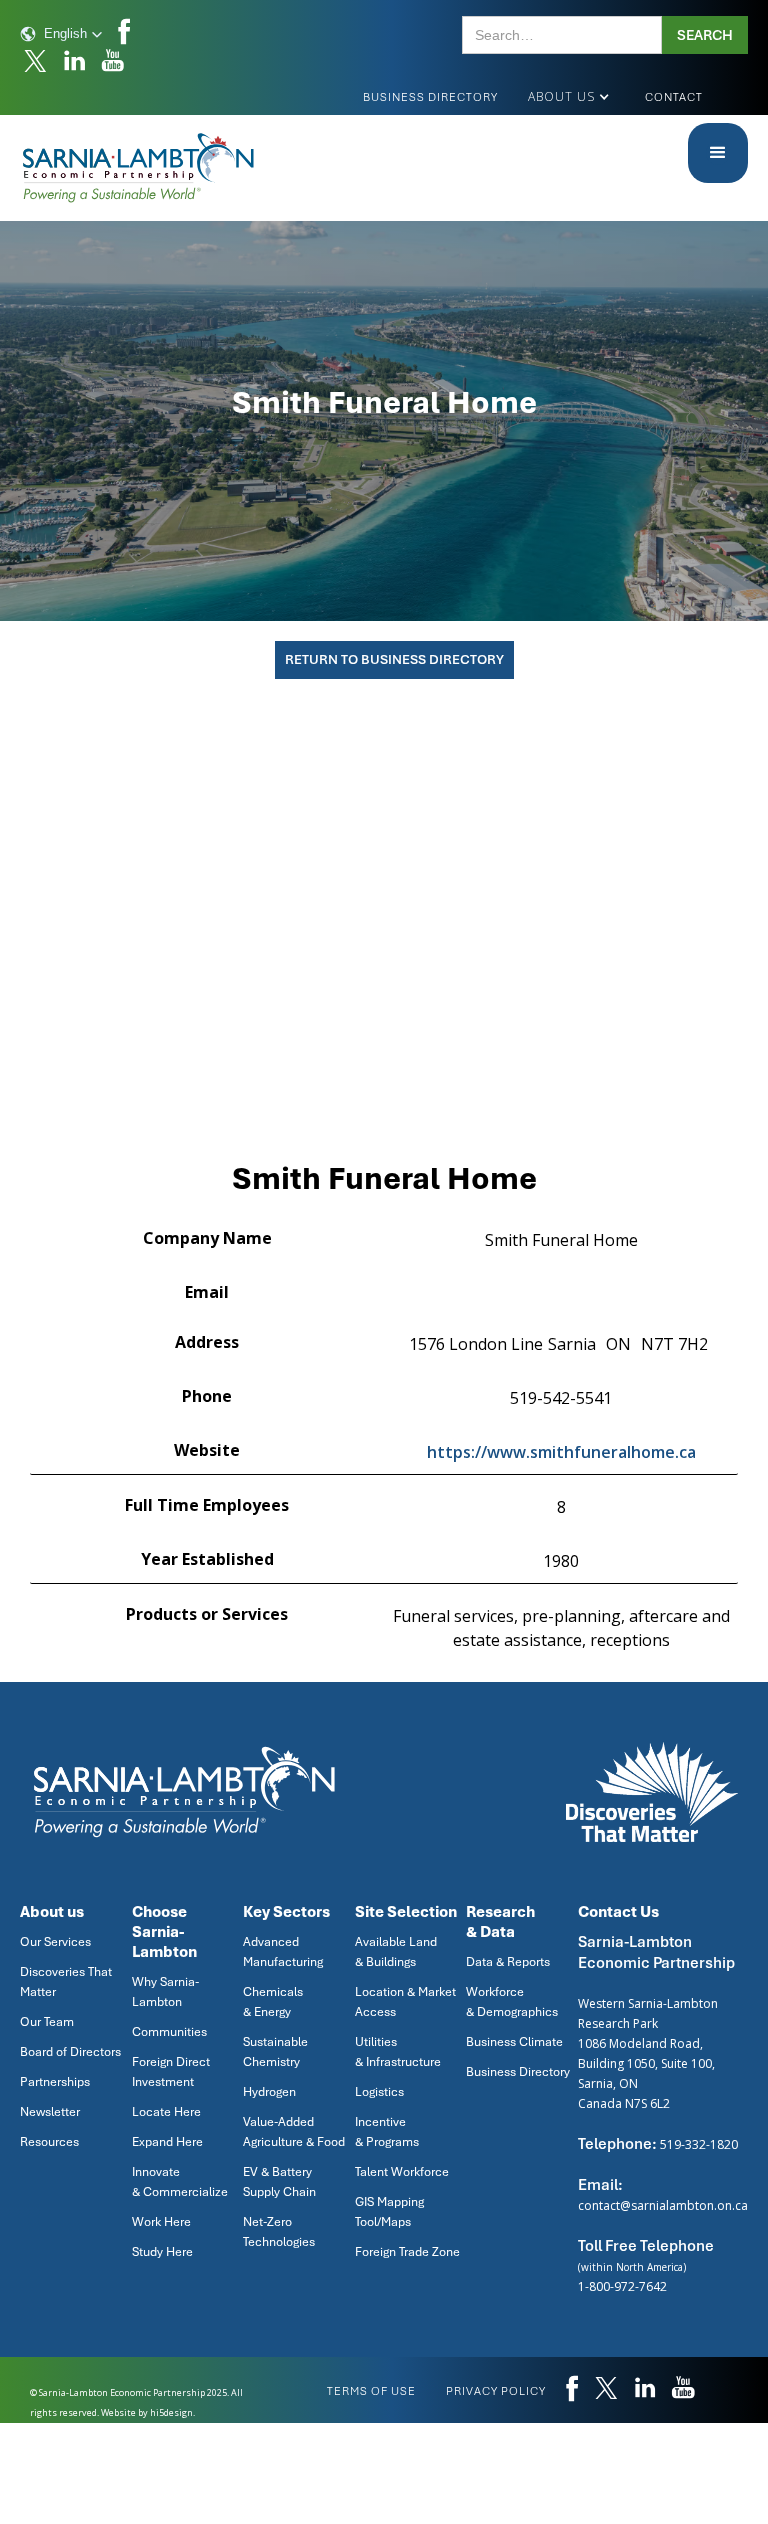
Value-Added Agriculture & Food (294, 2132)
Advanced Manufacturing (283, 1952)
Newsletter (50, 2112)
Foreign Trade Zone (407, 2252)
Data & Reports (508, 1962)
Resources (49, 2142)
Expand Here (167, 2142)
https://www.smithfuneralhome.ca (561, 1452)
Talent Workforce (402, 2172)
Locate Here (166, 2112)
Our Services (55, 1942)
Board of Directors (70, 2052)
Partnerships (55, 2082)
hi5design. (172, 2412)
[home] (140, 168)
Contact (674, 97)
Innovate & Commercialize (180, 2182)
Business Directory (430, 97)
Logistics (379, 2092)
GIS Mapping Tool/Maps (389, 2212)
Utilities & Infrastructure (398, 2052)
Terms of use (371, 2391)
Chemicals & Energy (273, 2002)
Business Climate (514, 2042)
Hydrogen (269, 2092)
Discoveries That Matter (66, 1982)
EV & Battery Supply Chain (279, 2182)
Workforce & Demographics (512, 2002)
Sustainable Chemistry (275, 2052)
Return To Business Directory (394, 659)
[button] (61, 34)
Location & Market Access (405, 2002)
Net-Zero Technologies (279, 2232)
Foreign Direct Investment (171, 2072)
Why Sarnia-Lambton (165, 1992)
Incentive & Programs (387, 2132)
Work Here (161, 2222)
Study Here (162, 2252)
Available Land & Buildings (396, 1952)
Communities (169, 2032)
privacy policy (496, 2391)
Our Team (47, 2022)
